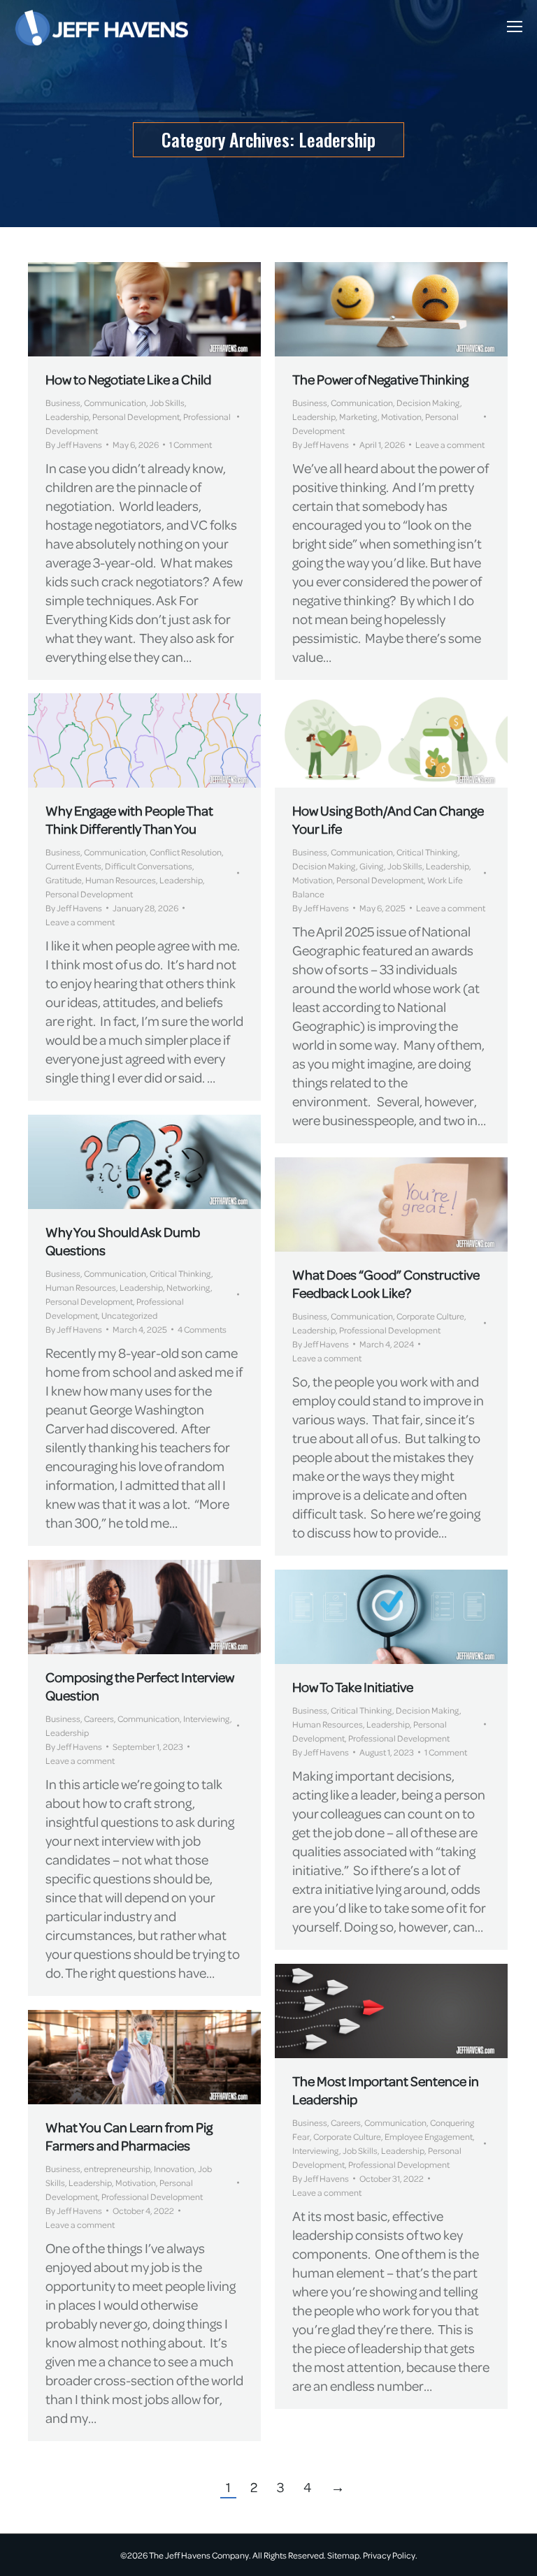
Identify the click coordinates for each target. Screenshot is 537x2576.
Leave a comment (450, 444)
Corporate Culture (430, 1316)
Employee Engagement (429, 2136)
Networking (188, 1287)
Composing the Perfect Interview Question (140, 1686)
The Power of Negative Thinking (380, 379)
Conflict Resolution (186, 852)
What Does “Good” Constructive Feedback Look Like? (386, 1283)
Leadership (67, 417)
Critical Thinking (427, 852)
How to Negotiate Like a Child (128, 379)
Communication (115, 403)
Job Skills (167, 403)
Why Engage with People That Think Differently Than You (129, 819)
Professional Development (390, 1330)
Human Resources (121, 880)
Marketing (358, 417)
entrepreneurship (117, 2169)
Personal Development (136, 417)
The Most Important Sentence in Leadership (386, 2090)
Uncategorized (129, 1315)
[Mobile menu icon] (515, 27)
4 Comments (202, 1329)
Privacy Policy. (390, 2555)
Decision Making (428, 403)
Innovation (174, 2169)
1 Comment (191, 444)
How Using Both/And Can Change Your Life (388, 819)
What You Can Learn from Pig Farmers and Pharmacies (129, 2136)
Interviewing (207, 1718)
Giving (372, 866)
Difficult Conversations (149, 866)
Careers (99, 1718)
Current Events (73, 866)
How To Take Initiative (353, 1687)
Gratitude (64, 880)
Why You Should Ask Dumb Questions (123, 1241)
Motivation (401, 417)
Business (63, 403)
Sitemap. (344, 2555)
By (74, 444)
